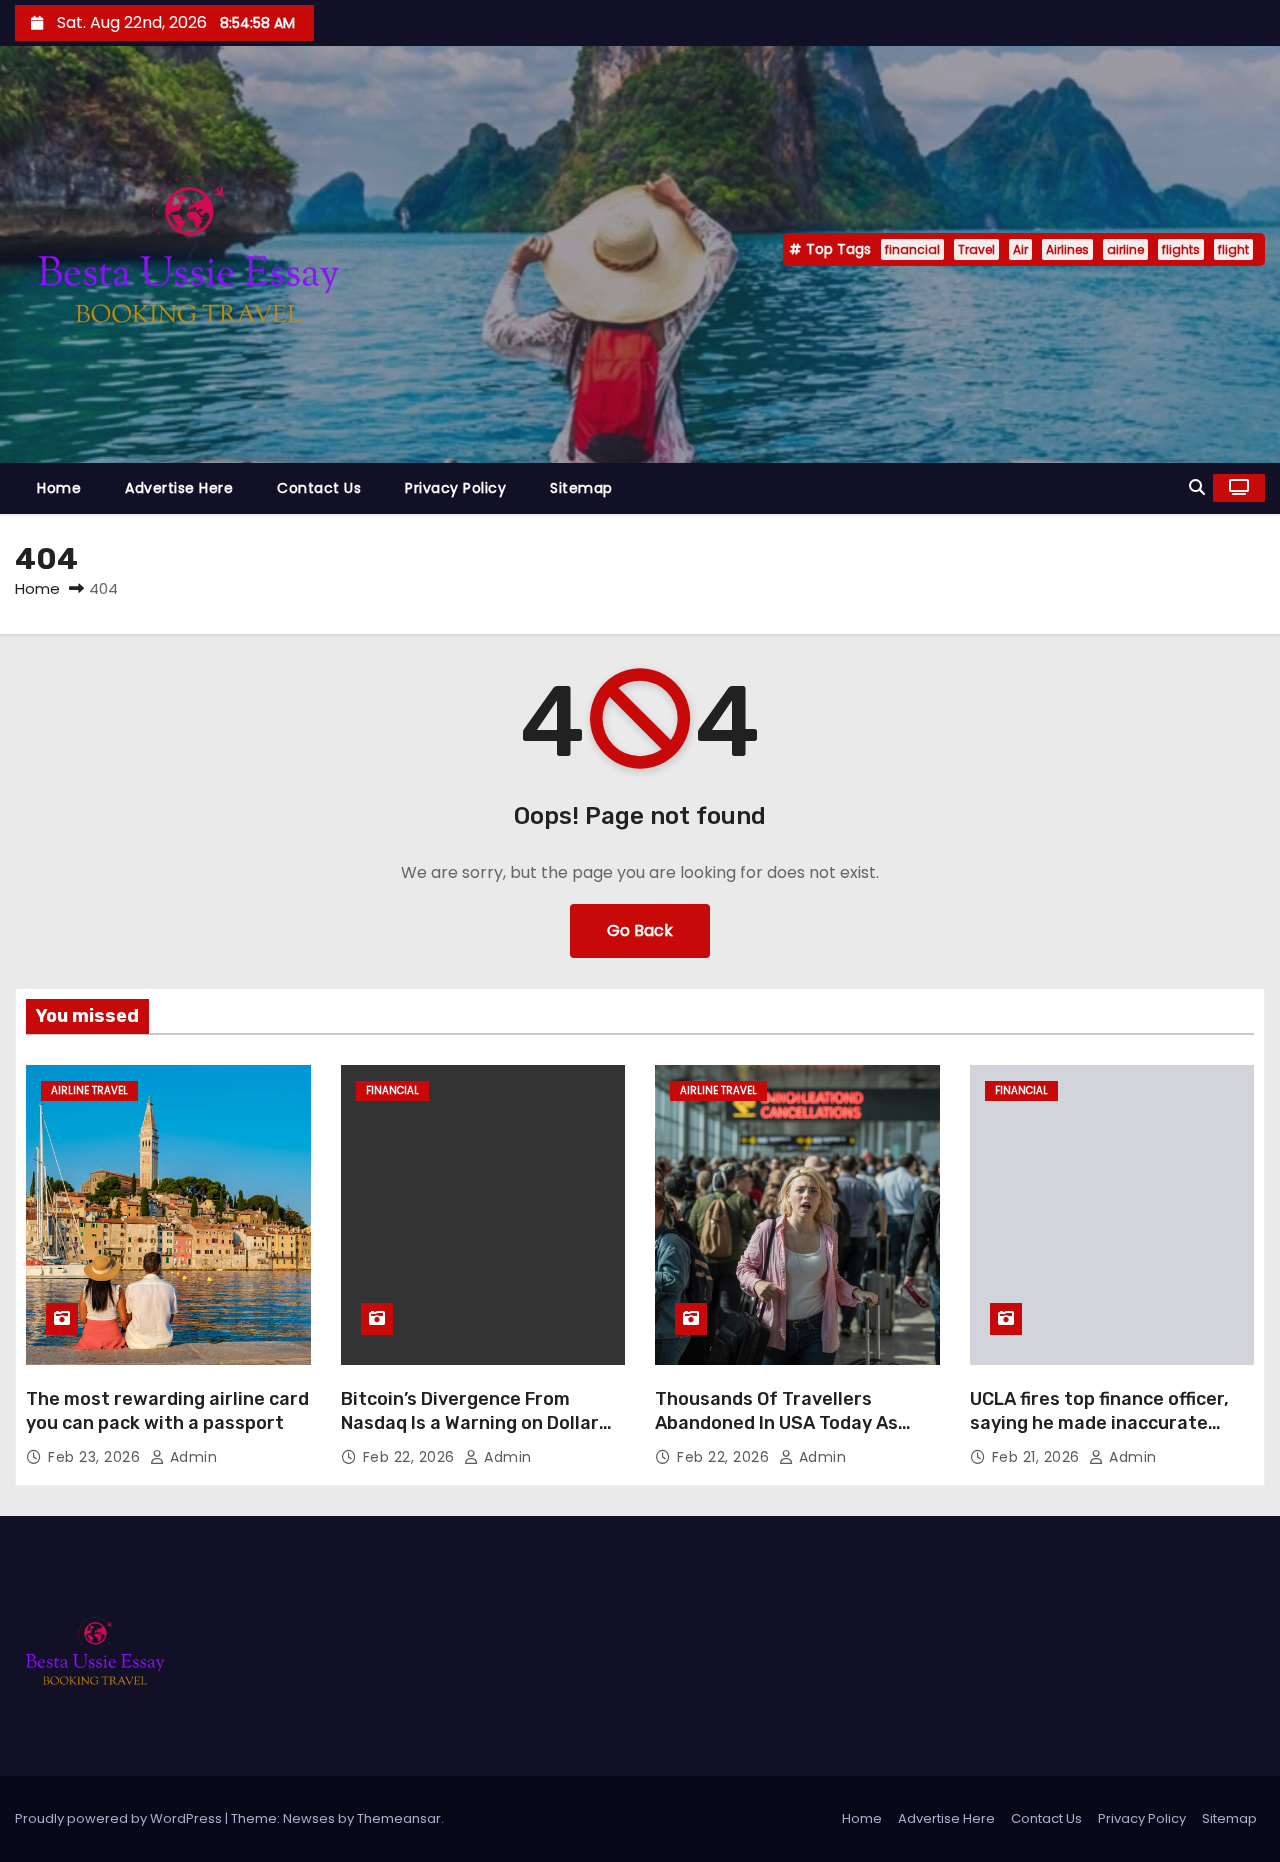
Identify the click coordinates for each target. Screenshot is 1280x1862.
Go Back (640, 930)
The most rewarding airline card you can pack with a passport (167, 1411)
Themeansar (399, 1818)
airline (1125, 249)
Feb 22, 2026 (411, 1457)
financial (912, 249)
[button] (1197, 487)
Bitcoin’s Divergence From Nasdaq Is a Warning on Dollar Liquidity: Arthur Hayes (470, 1423)
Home (59, 488)
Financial (392, 1090)
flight (1233, 249)
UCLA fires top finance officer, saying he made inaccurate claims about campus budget (1099, 1423)
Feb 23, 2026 (96, 1457)
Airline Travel (89, 1090)
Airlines (1067, 249)
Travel (976, 249)
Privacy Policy (455, 488)
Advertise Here (179, 488)
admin (191, 1457)
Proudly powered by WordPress (120, 1818)
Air (1020, 249)
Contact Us (319, 488)
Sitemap (581, 488)
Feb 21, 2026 (1038, 1457)
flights (1181, 249)
